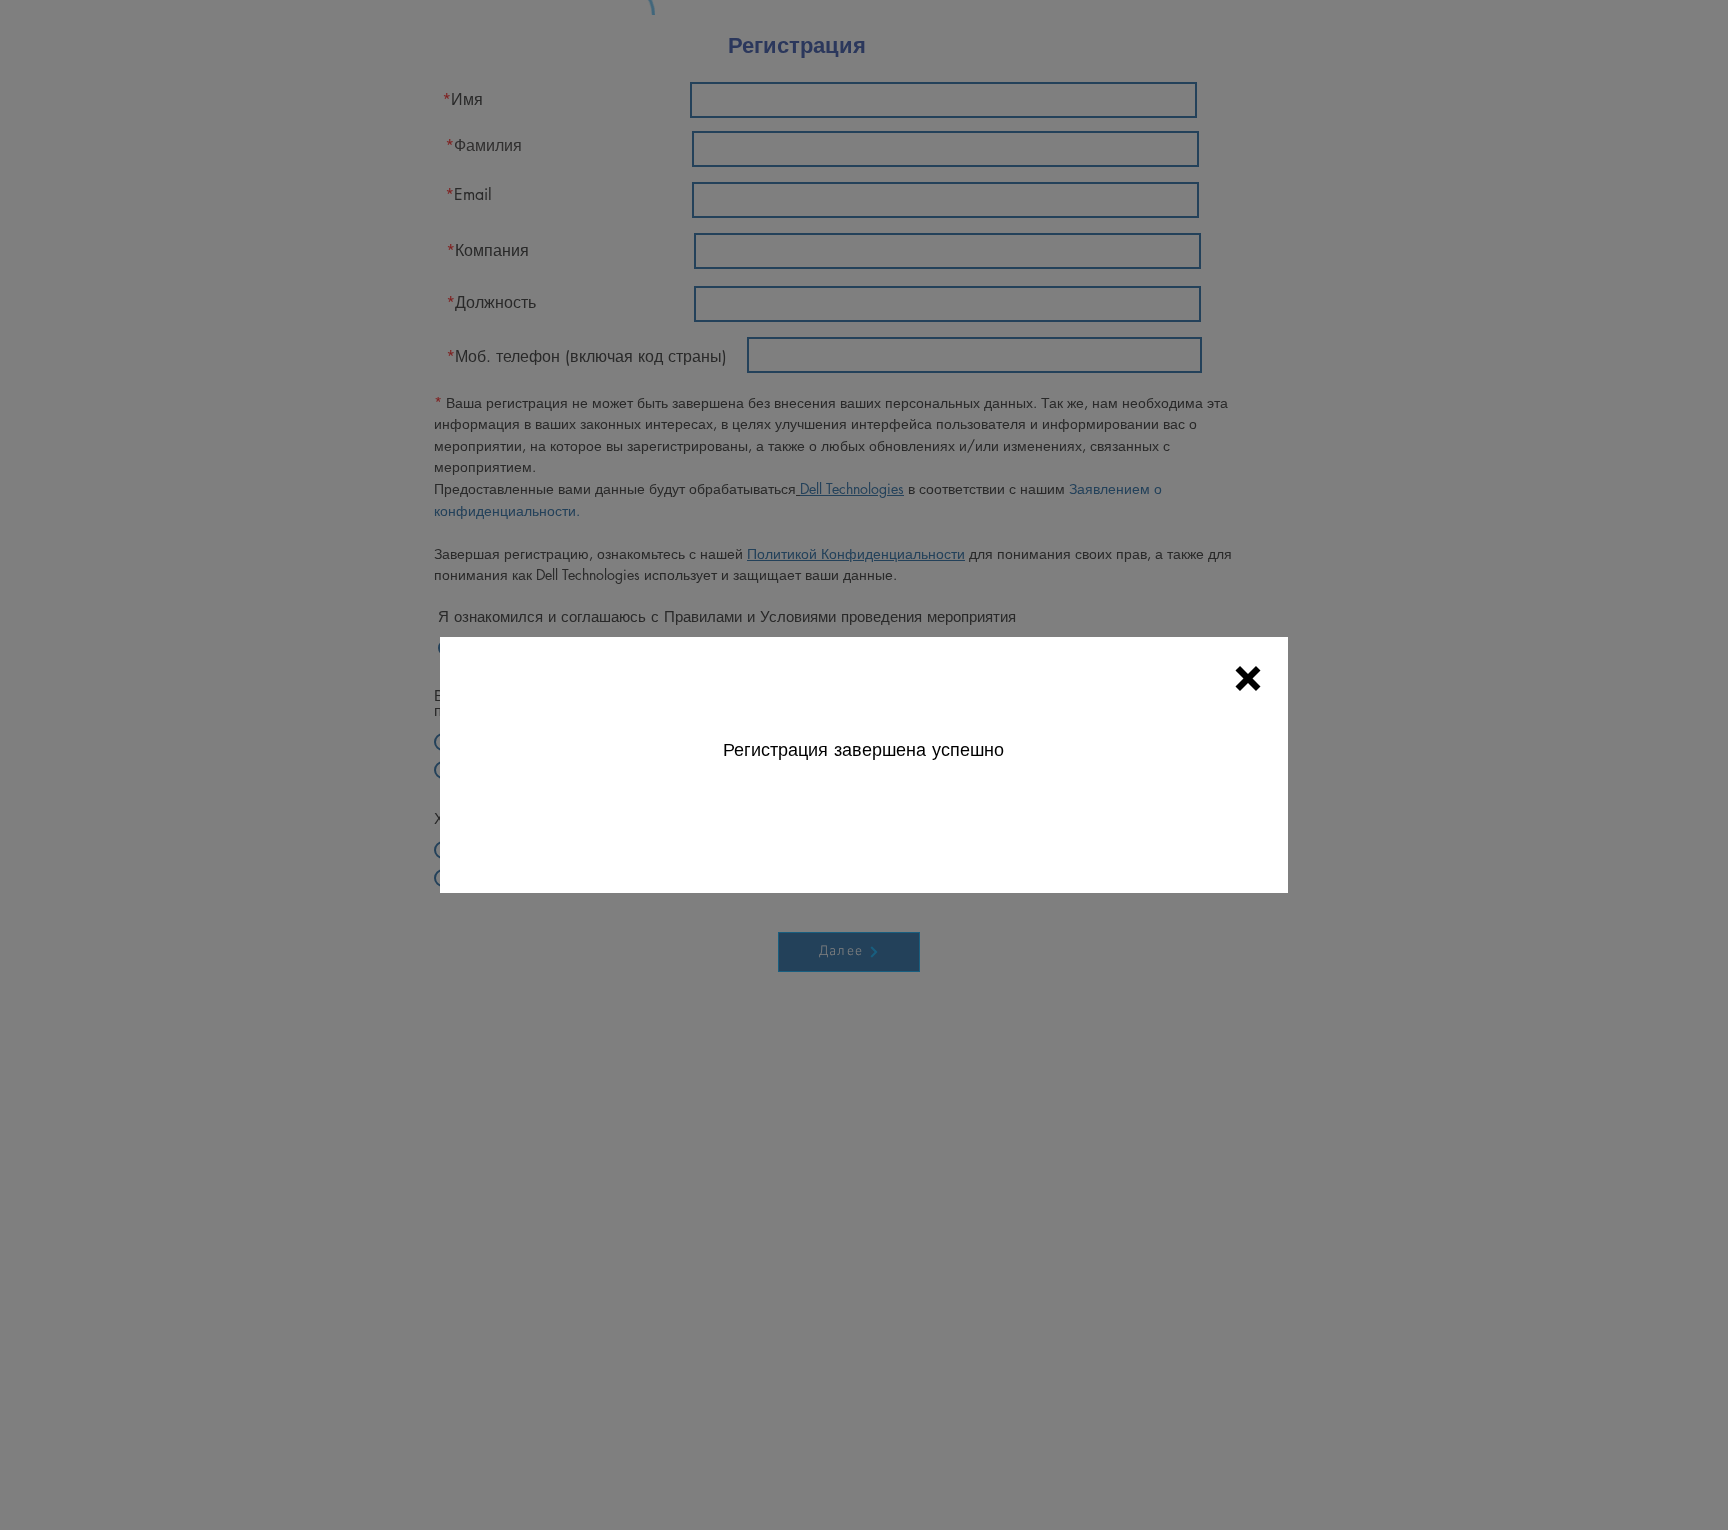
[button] (1248, 678)
